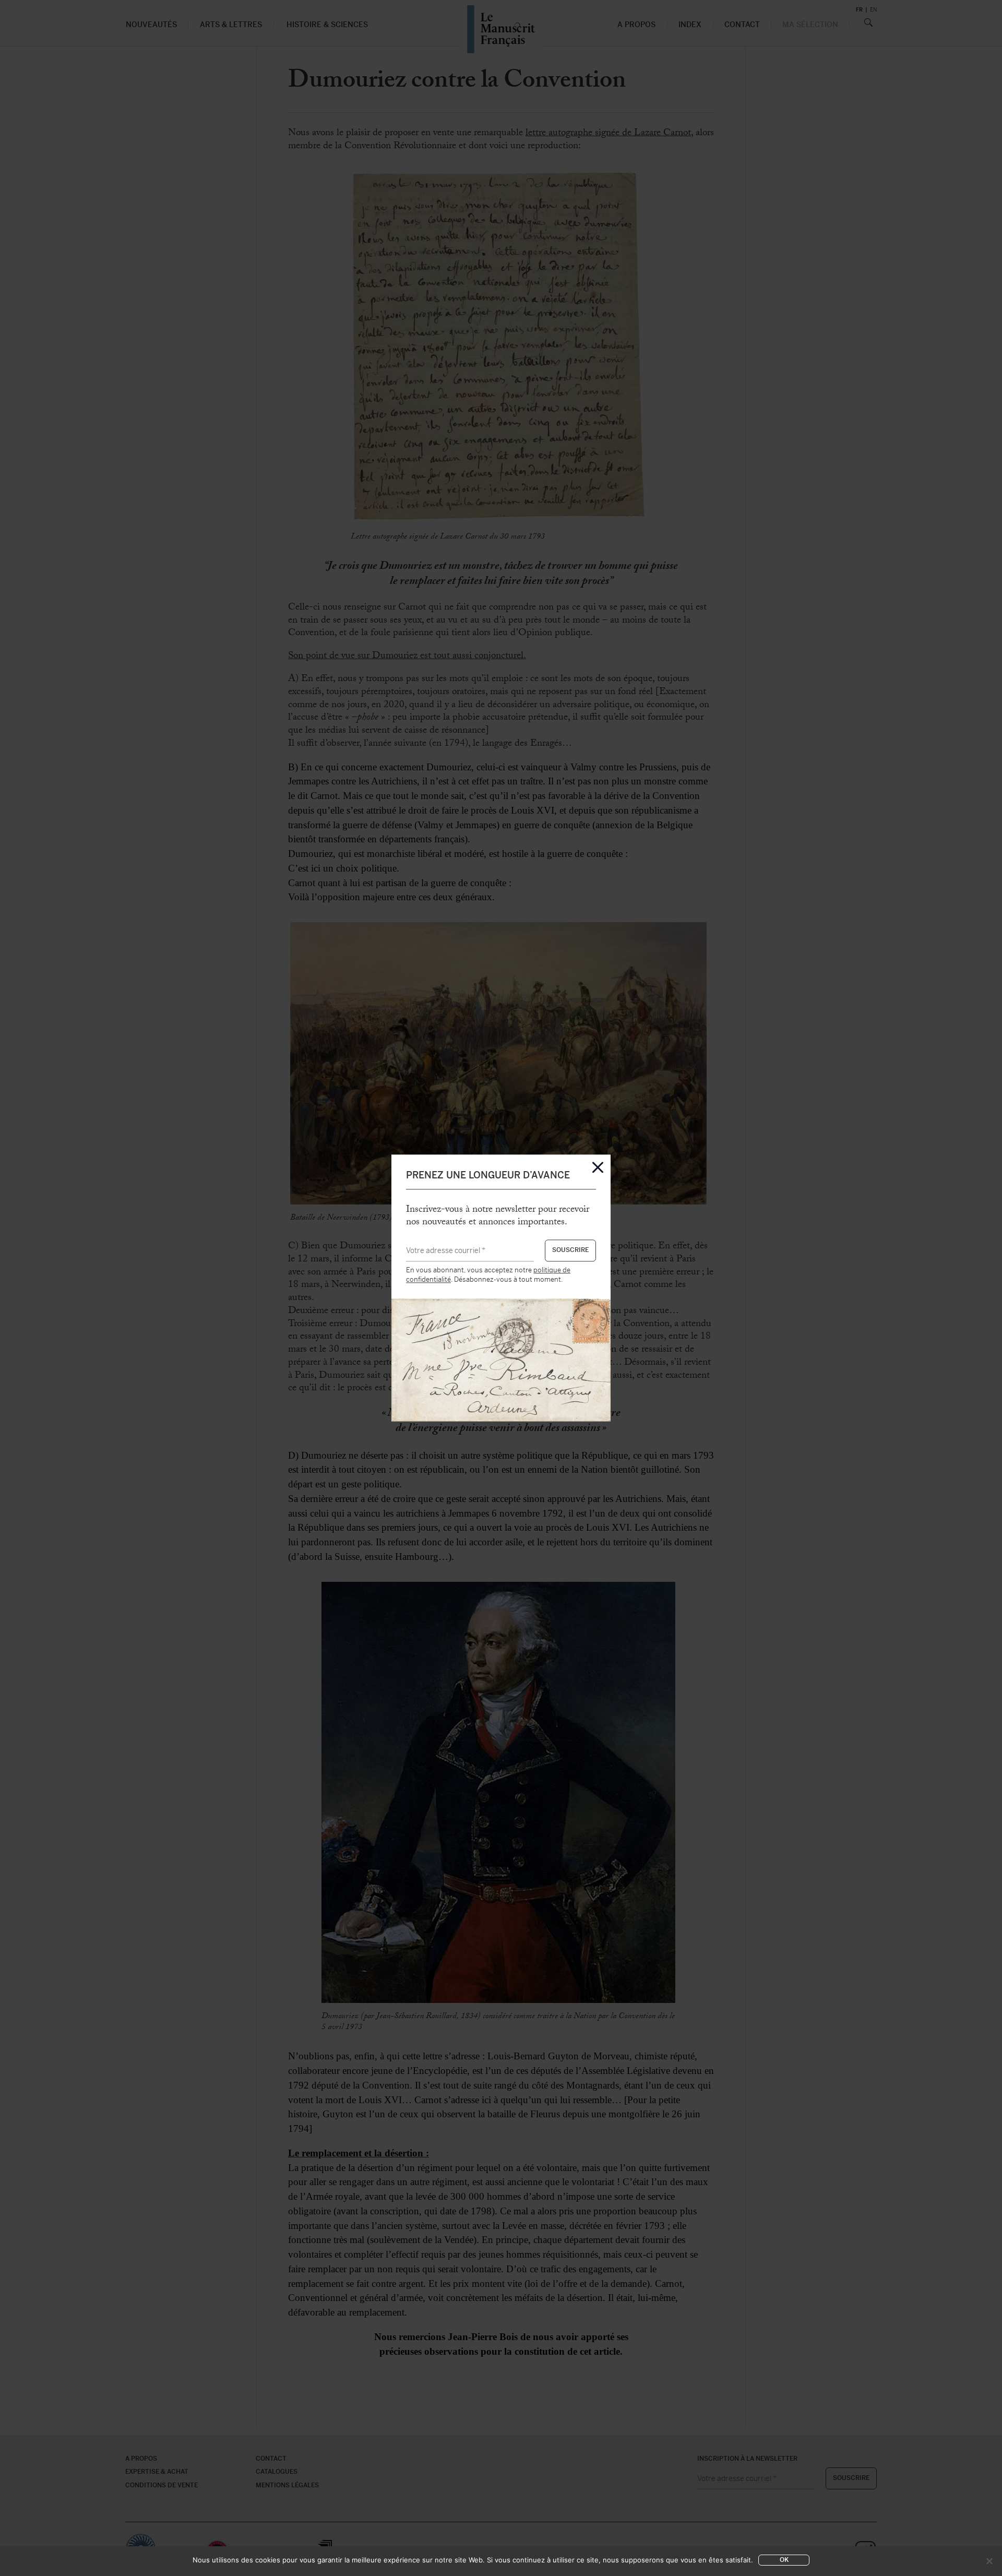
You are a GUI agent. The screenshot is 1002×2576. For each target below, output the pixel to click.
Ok (784, 2560)
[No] (989, 2561)
